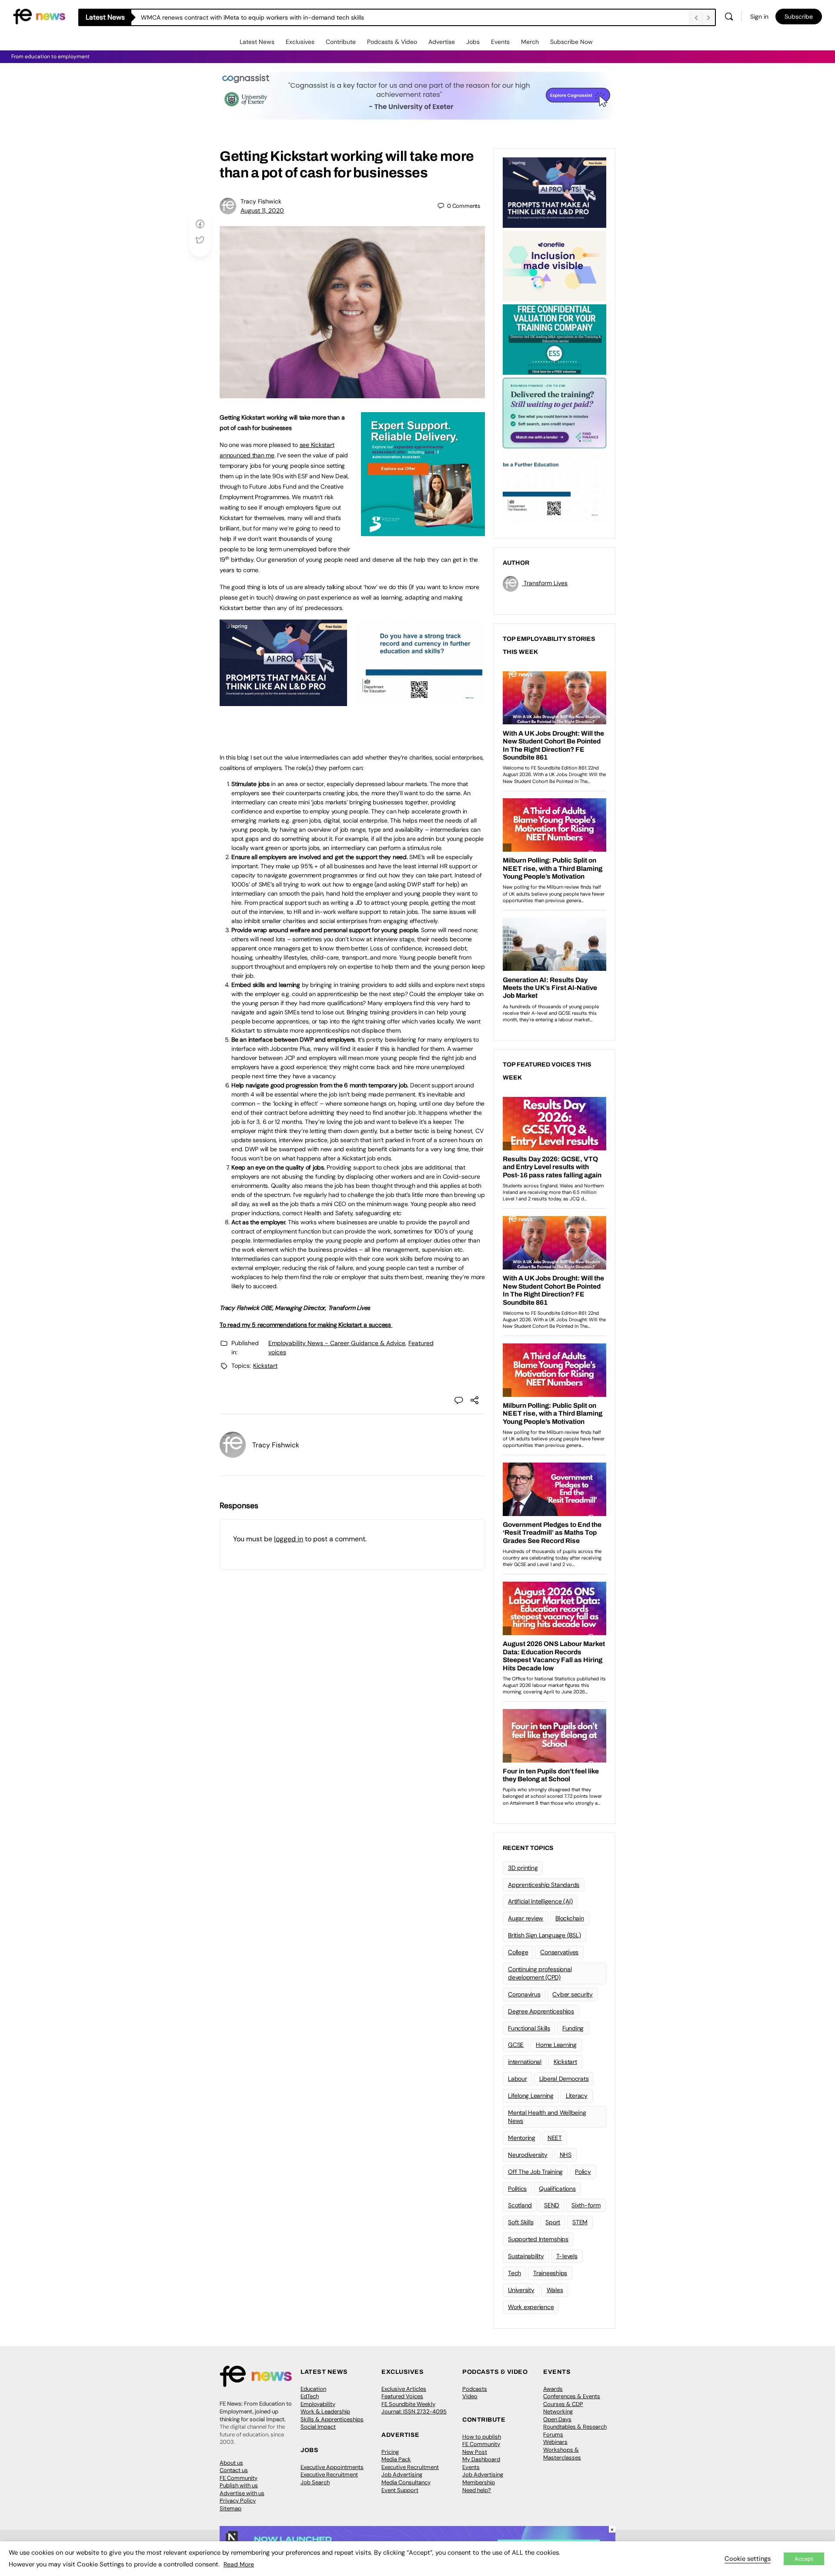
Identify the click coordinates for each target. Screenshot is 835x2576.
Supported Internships (538, 2239)
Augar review (526, 1918)
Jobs (473, 42)
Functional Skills (529, 2028)
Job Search (315, 2482)
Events (500, 42)
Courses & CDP (563, 2404)
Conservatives (559, 1952)
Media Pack (396, 2459)
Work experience (531, 2307)
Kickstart (265, 1366)
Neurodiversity (528, 2155)
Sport (553, 2222)
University (521, 2290)
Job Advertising (402, 2474)
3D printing (523, 1868)
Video (470, 2396)
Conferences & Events (572, 2396)
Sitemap (230, 2508)
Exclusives (300, 42)
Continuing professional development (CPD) (540, 1973)
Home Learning (556, 2045)
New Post (475, 2452)
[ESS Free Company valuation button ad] (554, 339)
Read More (239, 2564)
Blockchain (570, 1918)
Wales (555, 2290)
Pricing (390, 2452)
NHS (566, 2155)
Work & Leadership (325, 2411)
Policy (583, 2172)
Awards (553, 2389)
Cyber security (573, 1994)
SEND (552, 2205)
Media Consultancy (406, 2482)
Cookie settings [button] (748, 2559)
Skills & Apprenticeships (332, 2419)
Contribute (341, 42)
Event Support (400, 2490)
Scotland (520, 2205)
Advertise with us (242, 2493)
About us (231, 2463)
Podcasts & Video (392, 42)
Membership (479, 2482)
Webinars (555, 2442)
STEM (580, 2222)
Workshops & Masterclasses (562, 2454)
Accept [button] (804, 2559)
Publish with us (239, 2485)
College (518, 1952)
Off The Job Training (535, 2172)
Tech (514, 2273)
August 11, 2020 (262, 210)
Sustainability (526, 2256)
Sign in (759, 17)
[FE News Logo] (39, 16)
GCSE (516, 2045)
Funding (573, 2028)
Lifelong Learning (531, 2096)
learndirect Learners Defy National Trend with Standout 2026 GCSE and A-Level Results (265, 17)
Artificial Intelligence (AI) (540, 1901)
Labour (518, 2079)
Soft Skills (521, 2222)
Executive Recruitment (329, 2474)
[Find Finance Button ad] (554, 412)
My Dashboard (481, 2459)
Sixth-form (586, 2205)
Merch (530, 42)
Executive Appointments (332, 2467)
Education (313, 2389)
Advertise (442, 42)
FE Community (239, 2478)
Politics (517, 2189)
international (525, 2062)
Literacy (577, 2096)
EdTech (310, 2396)
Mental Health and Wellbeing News (547, 2117)
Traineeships (550, 2273)
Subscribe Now (571, 42)
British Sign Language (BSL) (544, 1935)
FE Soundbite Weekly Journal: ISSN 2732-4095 (414, 2408)
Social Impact (318, 2427)
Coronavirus (524, 1994)
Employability (318, 2404)
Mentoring (522, 2138)
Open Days (557, 2419)
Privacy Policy (238, 2501)
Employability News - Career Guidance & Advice (337, 1343)
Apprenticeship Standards (544, 1885)
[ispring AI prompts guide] (283, 701)
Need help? (477, 2490)
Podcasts (475, 2389)
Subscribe (799, 17)
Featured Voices (402, 2396)
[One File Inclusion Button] (554, 265)
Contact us (234, 2470)
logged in (289, 1539)
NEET (555, 2138)
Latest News (257, 42)
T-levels (567, 2256)
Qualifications (557, 2189)
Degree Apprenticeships (541, 2011)
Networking (558, 2411)
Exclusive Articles (404, 2389)
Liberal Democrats (564, 2079)
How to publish (482, 2437)
